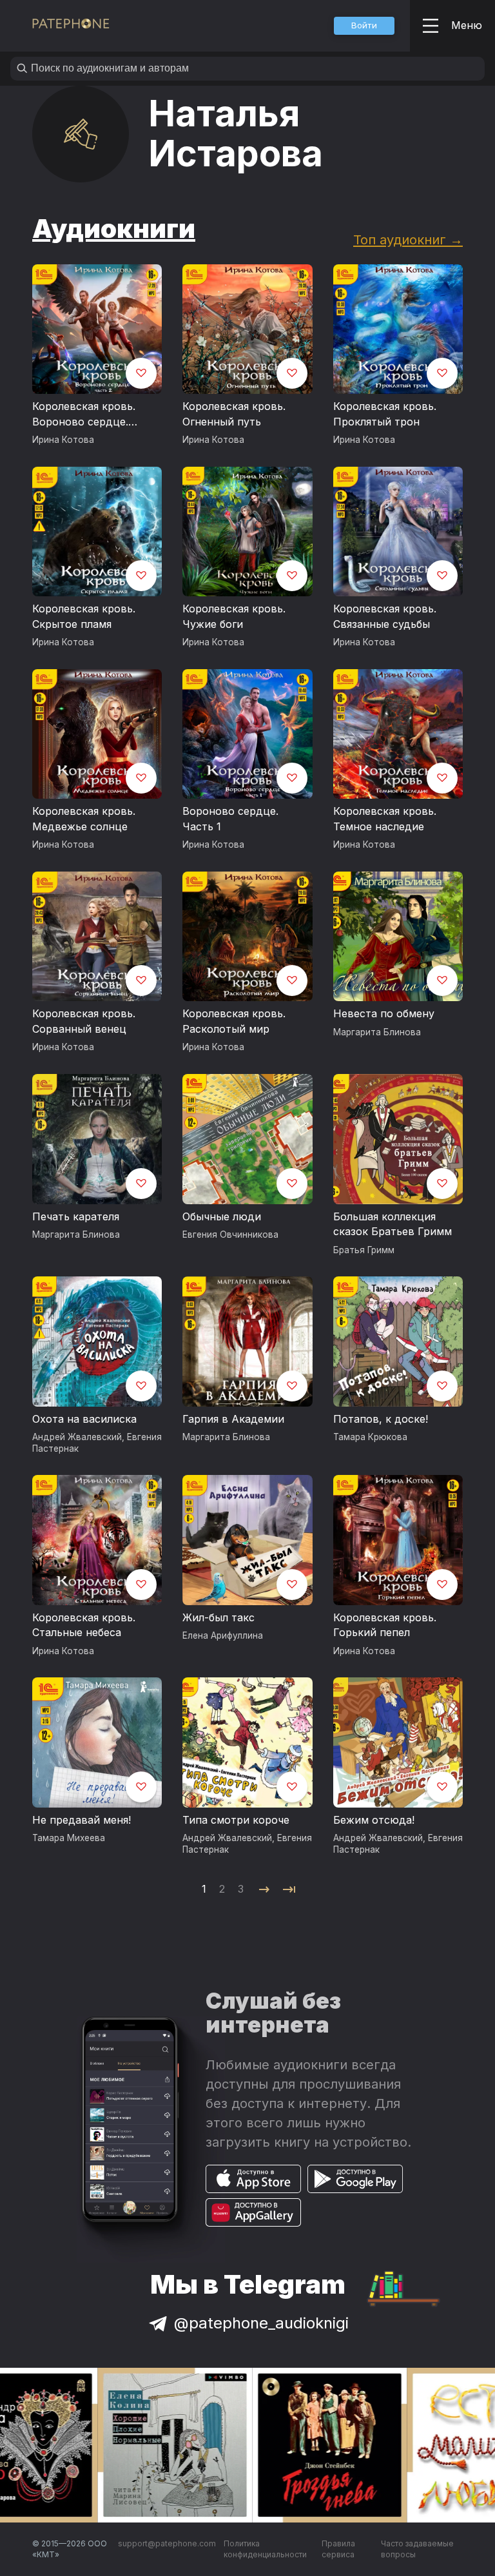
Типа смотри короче (236, 1820)
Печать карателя (76, 1216)
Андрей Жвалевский (77, 1437)
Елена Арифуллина (223, 1635)
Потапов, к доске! (381, 1419)
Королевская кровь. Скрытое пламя (84, 616)
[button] (364, 26)
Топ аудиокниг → (408, 239)
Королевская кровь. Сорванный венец (84, 1021)
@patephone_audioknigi (261, 2323)
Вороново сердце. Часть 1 (230, 819)
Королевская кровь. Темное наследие (385, 819)
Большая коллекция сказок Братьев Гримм (393, 1224)
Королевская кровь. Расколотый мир (234, 1021)
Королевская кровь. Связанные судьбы (385, 616)
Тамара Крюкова (370, 1437)
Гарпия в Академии (233, 1419)
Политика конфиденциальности (265, 2549)
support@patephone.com (167, 2543)
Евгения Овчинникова (230, 1234)
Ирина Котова (63, 440)
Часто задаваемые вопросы (417, 2549)
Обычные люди (222, 1216)
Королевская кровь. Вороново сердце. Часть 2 (84, 415)
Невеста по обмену (384, 1013)
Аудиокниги (114, 229)
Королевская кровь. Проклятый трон (385, 414)
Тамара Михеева (69, 1838)
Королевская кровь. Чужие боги (234, 616)
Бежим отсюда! (374, 1820)
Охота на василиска (84, 1419)
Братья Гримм (364, 1250)
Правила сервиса (338, 2549)
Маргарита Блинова (377, 1032)
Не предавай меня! (82, 1820)
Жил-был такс (218, 1617)
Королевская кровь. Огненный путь (234, 414)
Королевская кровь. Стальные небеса (84, 1625)
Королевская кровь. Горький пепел (385, 1625)
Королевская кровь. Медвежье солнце (84, 819)
